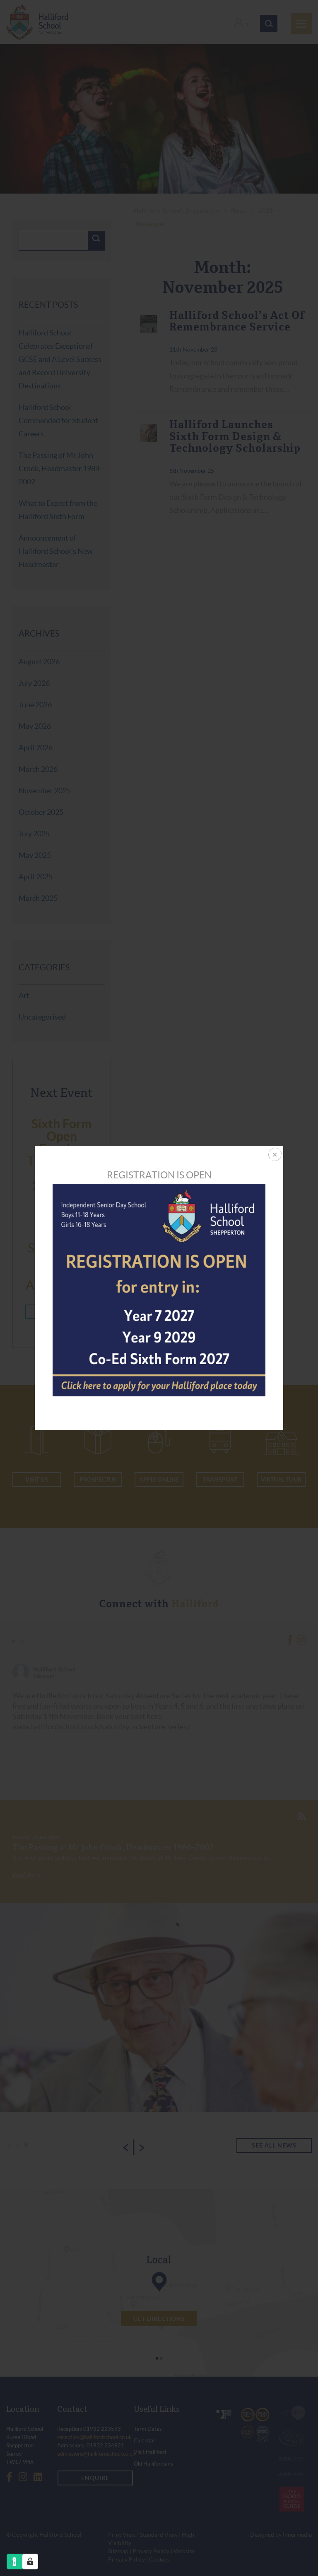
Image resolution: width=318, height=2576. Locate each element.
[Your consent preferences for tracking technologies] (30, 2562)
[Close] (274, 1155)
